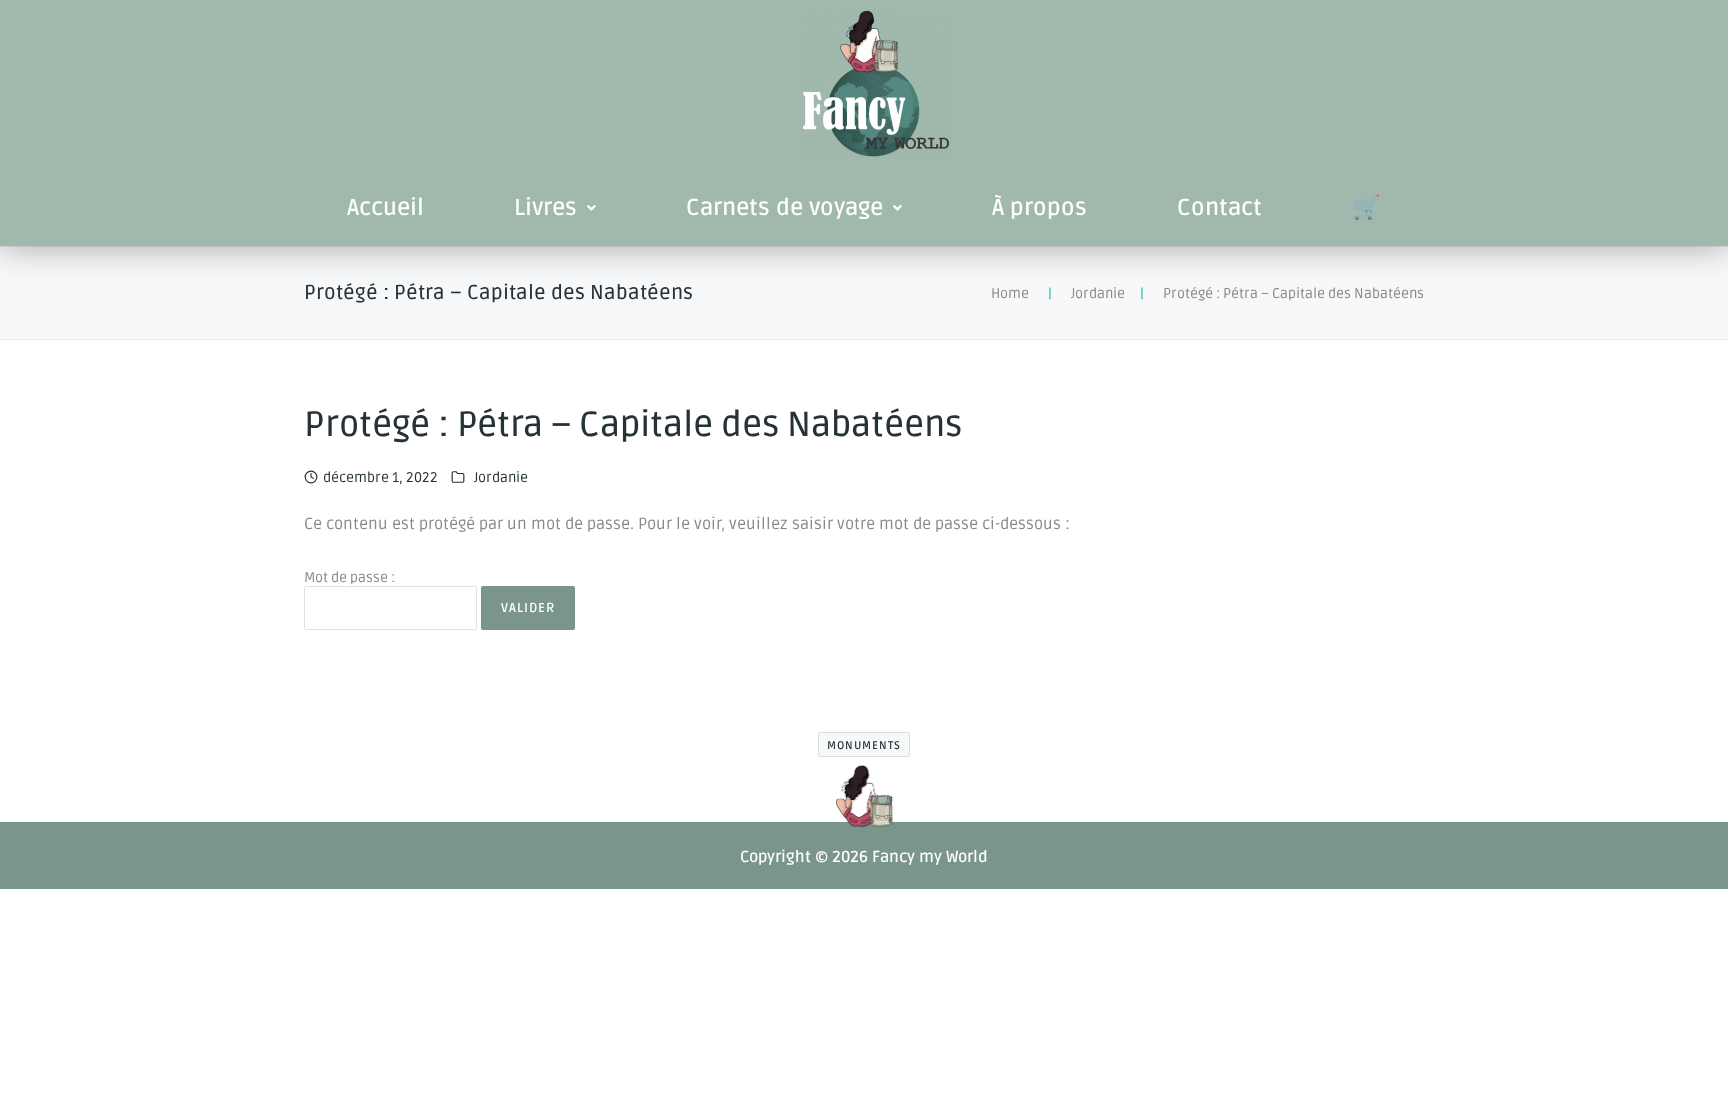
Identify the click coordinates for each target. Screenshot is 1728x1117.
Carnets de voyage (784, 208)
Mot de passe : (349, 578)
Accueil (385, 208)
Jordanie (1098, 293)
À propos (1039, 208)
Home (1010, 293)
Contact (1219, 208)
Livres (545, 208)
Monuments (864, 745)
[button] (555, 208)
